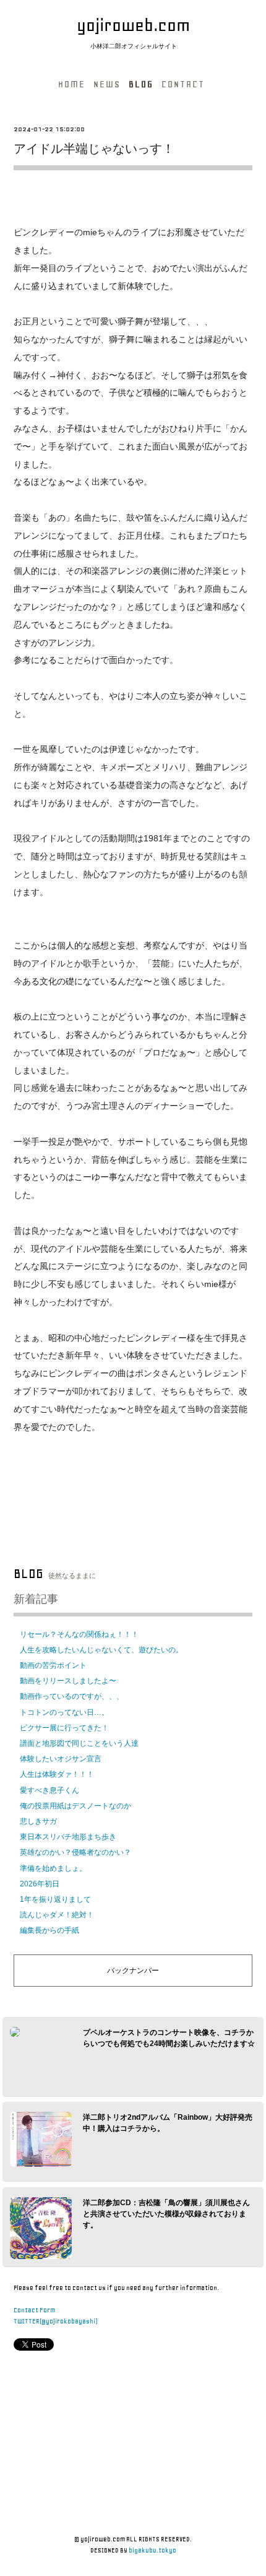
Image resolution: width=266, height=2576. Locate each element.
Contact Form (34, 2310)
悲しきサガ (38, 1821)
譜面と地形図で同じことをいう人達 (79, 1743)
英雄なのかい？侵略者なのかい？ (75, 1852)
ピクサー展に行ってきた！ (64, 1728)
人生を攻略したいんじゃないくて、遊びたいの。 (101, 1650)
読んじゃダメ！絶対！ (57, 1915)
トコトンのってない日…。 (64, 1712)
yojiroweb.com (133, 25)
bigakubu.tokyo (152, 2550)
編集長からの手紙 (49, 1930)
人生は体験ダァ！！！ (57, 1774)
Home (72, 84)
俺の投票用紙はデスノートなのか (75, 1806)
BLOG (141, 84)
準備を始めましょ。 (53, 1868)
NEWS (107, 84)
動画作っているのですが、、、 (72, 1696)
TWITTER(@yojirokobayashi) (55, 2321)
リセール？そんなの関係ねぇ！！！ (79, 1634)
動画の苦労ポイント (53, 1665)
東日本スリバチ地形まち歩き (68, 1837)
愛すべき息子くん (49, 1790)
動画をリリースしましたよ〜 (68, 1681)
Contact (183, 84)
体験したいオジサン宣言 (61, 1759)
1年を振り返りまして (55, 1899)
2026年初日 (40, 1884)
